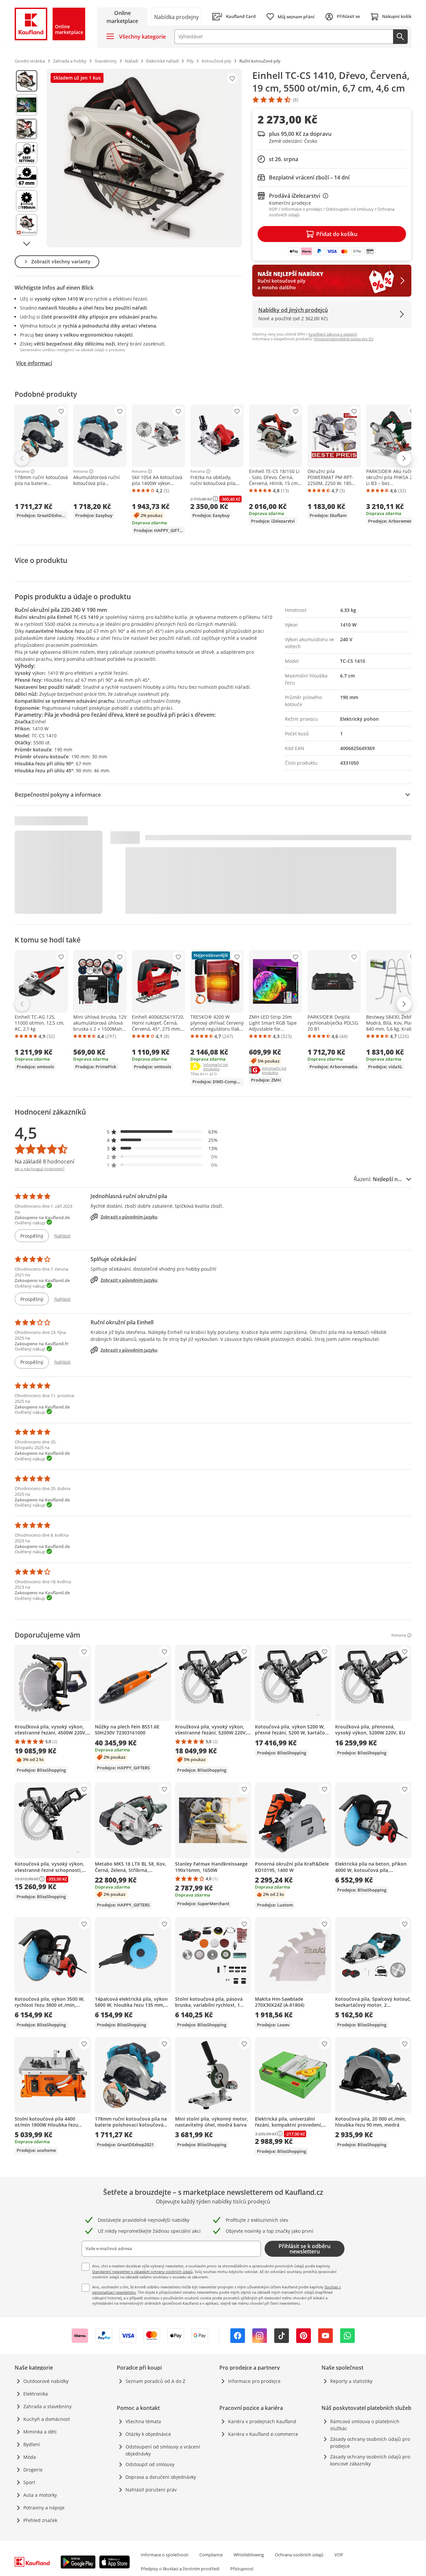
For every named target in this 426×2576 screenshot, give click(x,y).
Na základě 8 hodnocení (44, 1161)
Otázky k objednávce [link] (148, 2434)
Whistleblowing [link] (249, 2555)
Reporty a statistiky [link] (351, 2381)
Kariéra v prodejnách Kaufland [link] (262, 2421)
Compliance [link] (211, 2555)
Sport (29, 2482)
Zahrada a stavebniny (47, 2406)
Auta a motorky (40, 2495)
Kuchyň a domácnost (47, 2419)
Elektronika (36, 2394)
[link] (176, 16)
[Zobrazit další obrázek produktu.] (27, 244)
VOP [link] (339, 2555)
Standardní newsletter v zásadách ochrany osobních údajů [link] (142, 2272)
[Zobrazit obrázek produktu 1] (27, 81)
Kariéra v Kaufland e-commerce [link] (263, 2434)
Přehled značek (40, 2520)
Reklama (22, 471)
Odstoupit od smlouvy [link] (150, 2464)
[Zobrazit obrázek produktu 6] (27, 201)
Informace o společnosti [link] (165, 2555)
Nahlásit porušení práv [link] (151, 2490)
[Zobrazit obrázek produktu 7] (27, 225)
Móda (30, 2457)
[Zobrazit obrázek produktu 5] (27, 177)
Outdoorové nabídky (46, 2381)
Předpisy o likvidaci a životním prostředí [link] (180, 2569)
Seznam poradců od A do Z (155, 2381)
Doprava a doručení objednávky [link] (161, 2477)
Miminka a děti (40, 2432)
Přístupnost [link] (242, 2569)
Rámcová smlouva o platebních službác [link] (365, 2425)
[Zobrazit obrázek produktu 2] (27, 105)
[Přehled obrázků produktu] (27, 158)
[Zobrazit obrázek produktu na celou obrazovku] (144, 158)
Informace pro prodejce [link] (254, 2381)
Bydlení (32, 2444)
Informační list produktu (223, 1067)
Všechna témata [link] (143, 2421)
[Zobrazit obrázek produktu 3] (27, 129)
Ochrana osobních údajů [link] (299, 2555)
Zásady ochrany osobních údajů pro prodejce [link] (370, 2443)
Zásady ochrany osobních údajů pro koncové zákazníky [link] (370, 2460)
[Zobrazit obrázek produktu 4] (27, 153)
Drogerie (33, 2470)
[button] (162, 1132)
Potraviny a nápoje (44, 2508)
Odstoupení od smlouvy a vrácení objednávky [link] (163, 2450)
